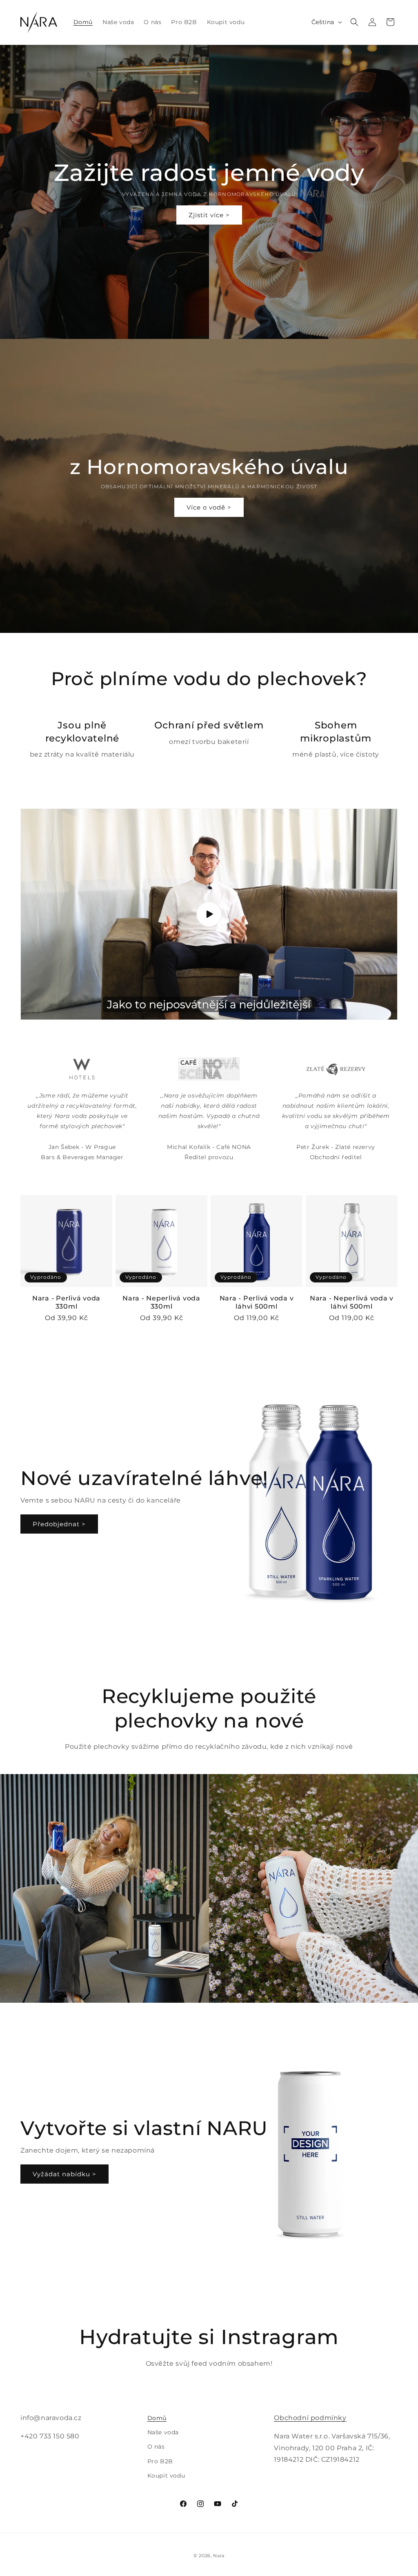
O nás (156, 2447)
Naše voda (163, 2432)
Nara (219, 2556)
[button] (354, 22)
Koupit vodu (166, 2476)
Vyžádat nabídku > (64, 2174)
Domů (157, 2418)
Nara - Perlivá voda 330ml (66, 1302)
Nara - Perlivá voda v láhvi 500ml (257, 1302)
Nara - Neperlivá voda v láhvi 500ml (352, 1302)
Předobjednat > (59, 1524)
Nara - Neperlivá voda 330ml (161, 1302)
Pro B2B (160, 2461)
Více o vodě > (209, 507)
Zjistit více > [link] (209, 215)
